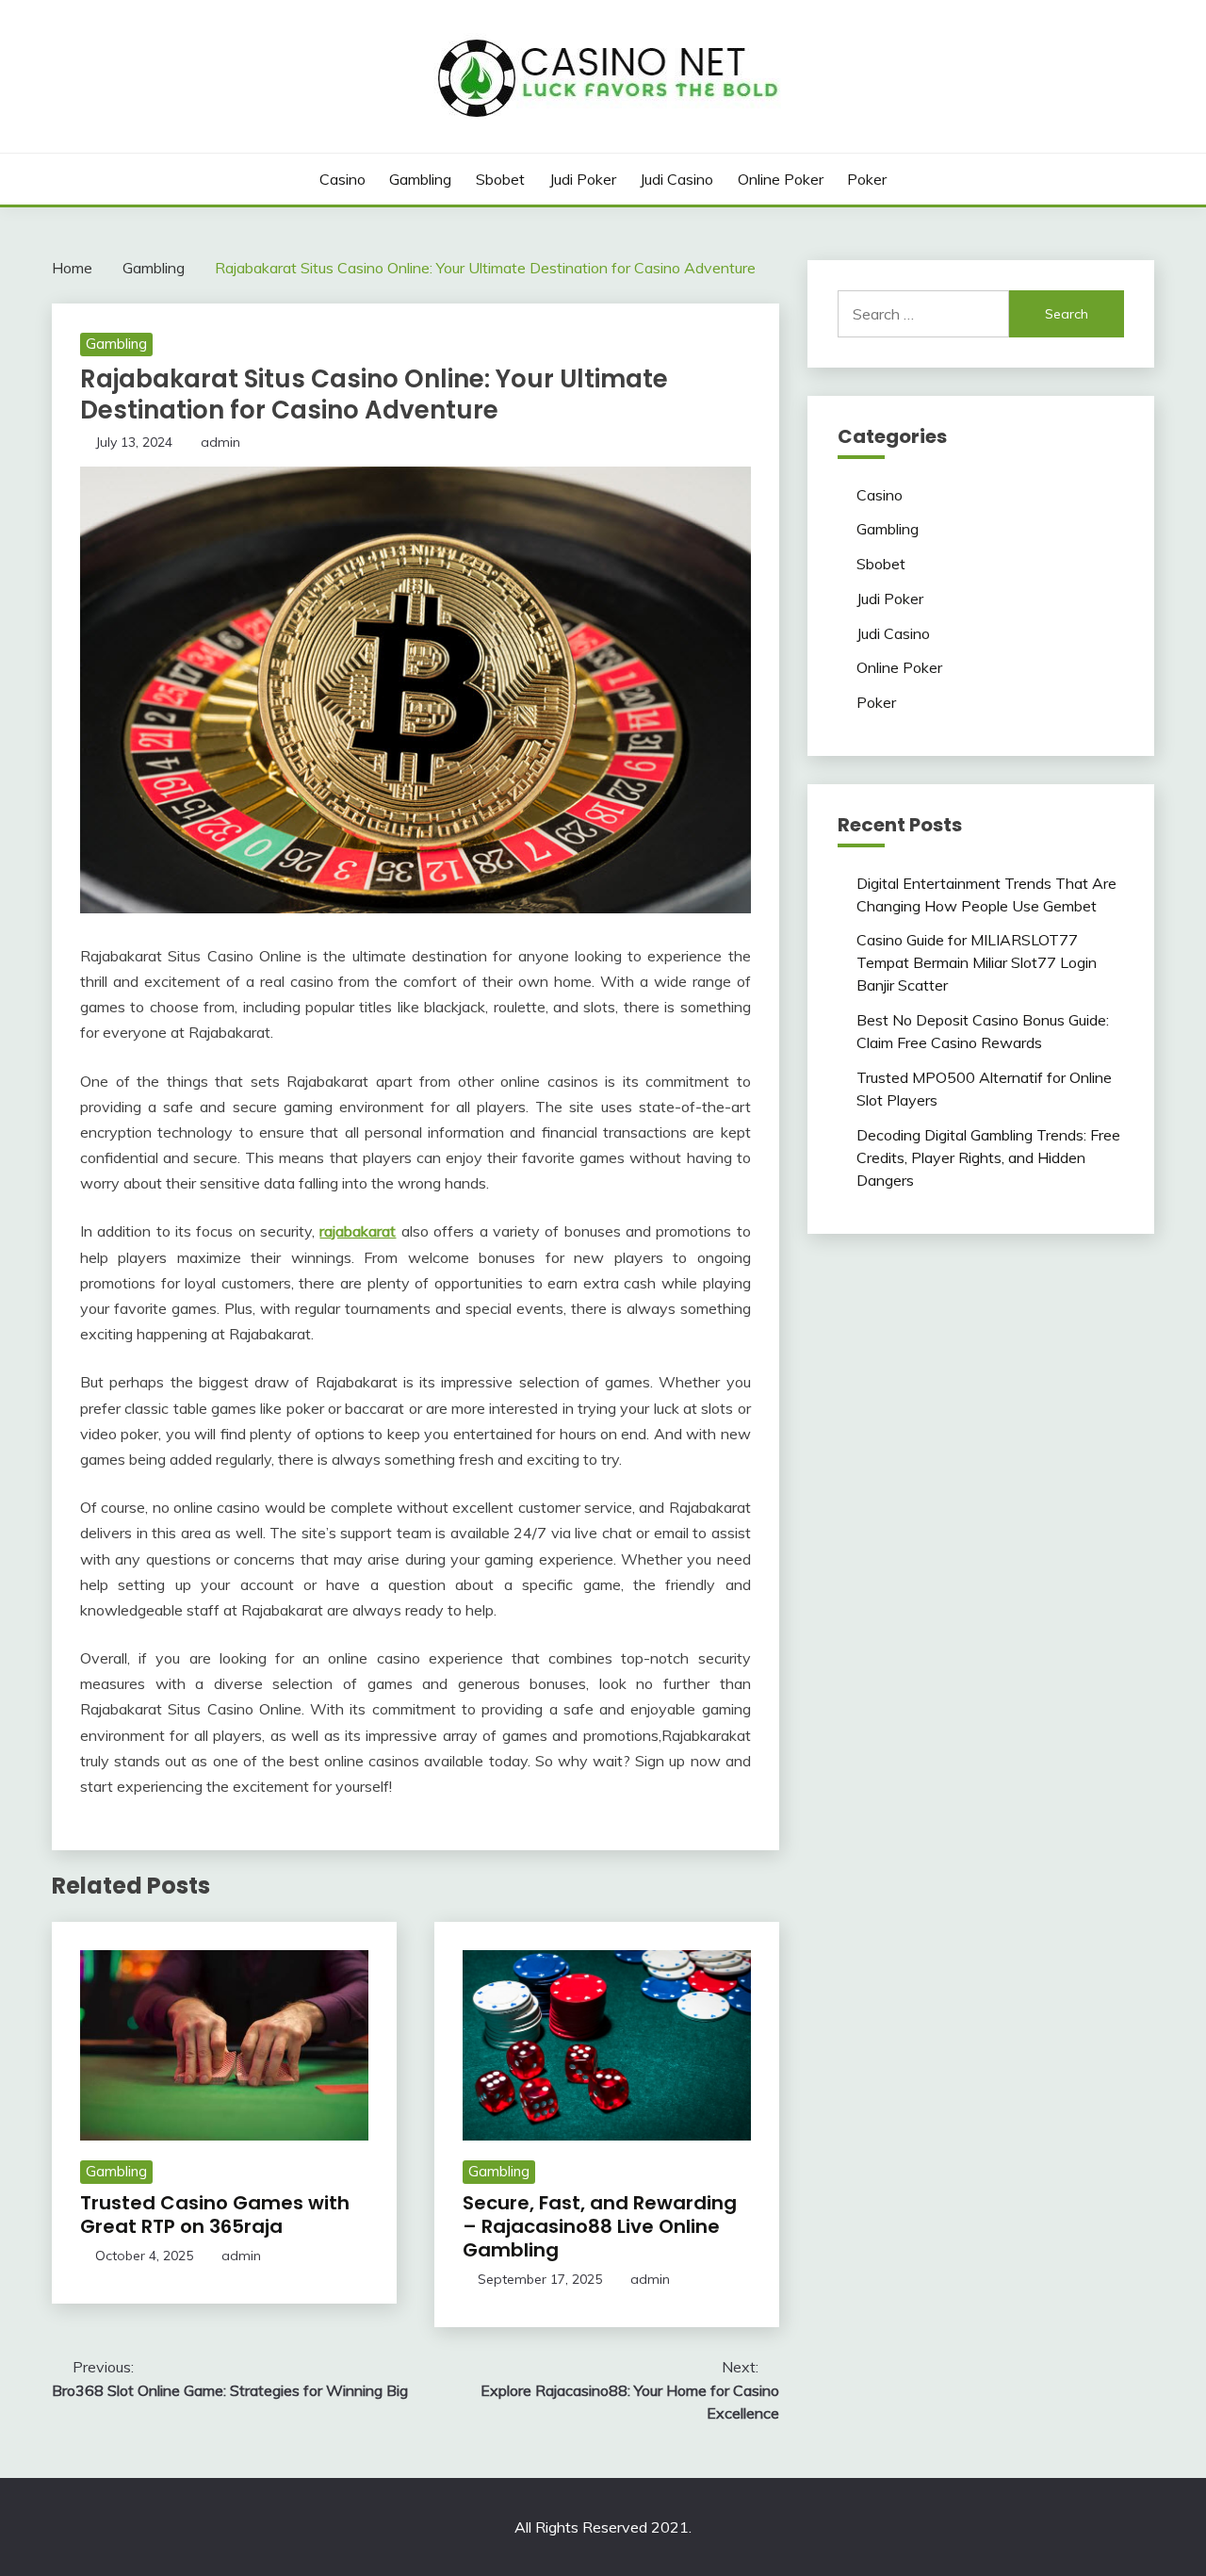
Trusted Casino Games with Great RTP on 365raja (215, 2215)
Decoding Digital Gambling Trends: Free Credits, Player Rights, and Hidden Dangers (988, 1157)
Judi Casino (676, 179)
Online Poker (781, 179)
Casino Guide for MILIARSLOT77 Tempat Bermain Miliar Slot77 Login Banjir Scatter (977, 962)
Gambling (420, 179)
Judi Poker (583, 179)
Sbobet (500, 179)
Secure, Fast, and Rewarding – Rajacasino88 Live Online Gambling (600, 2226)
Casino (342, 179)
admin (220, 442)
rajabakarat (358, 1231)
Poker (867, 179)
